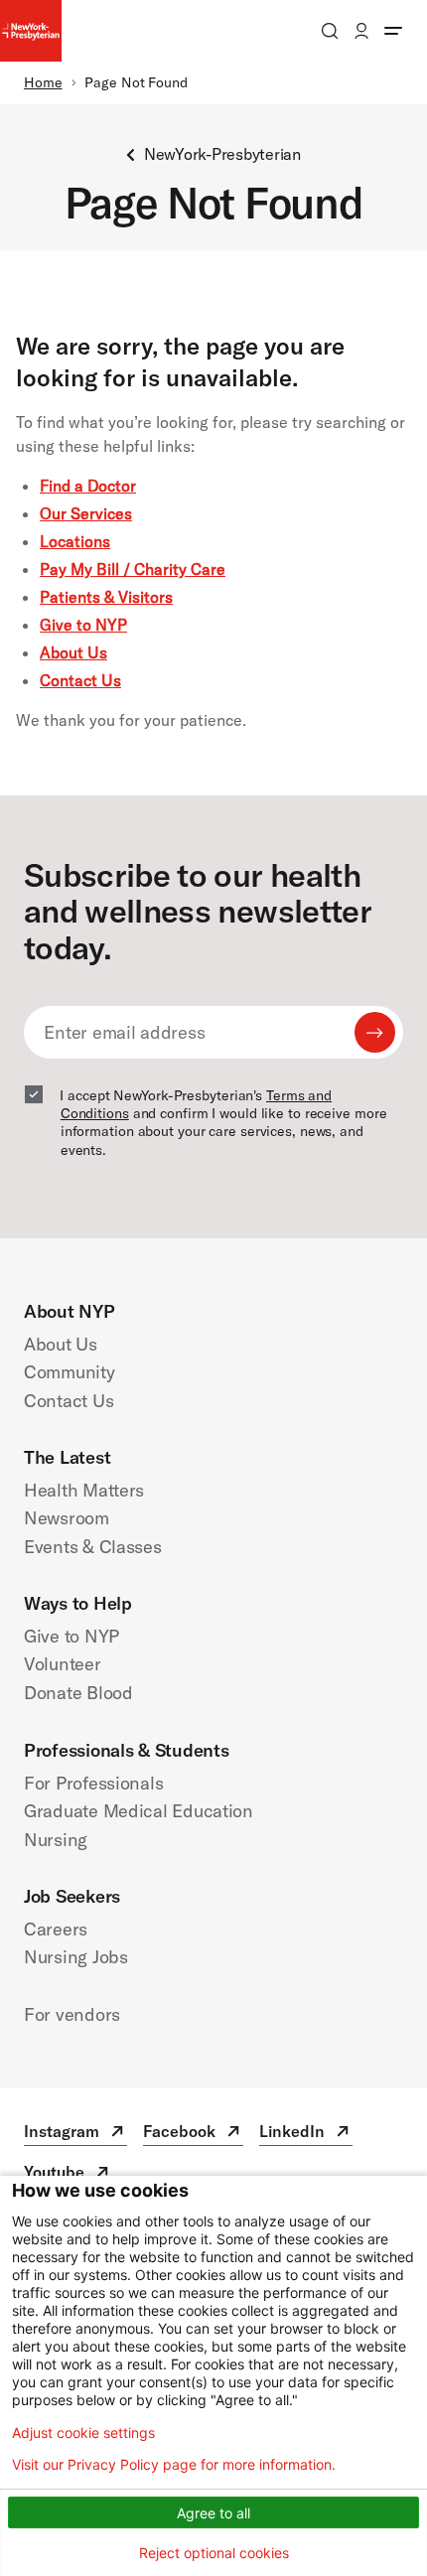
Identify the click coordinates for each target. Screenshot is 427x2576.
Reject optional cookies (214, 2553)
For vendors (72, 2014)
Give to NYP (83, 625)
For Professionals (93, 1783)
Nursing (56, 1840)
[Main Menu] (393, 31)
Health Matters (84, 1490)
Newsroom (67, 1518)
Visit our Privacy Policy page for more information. (174, 2465)
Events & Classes (93, 1547)
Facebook (193, 2134)
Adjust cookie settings (83, 2433)
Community (70, 1372)
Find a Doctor (88, 486)
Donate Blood (78, 1693)
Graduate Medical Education (139, 1811)
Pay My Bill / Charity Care (133, 569)
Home (43, 82)
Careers (56, 1929)
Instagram (75, 2134)
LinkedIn (306, 2134)
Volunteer (63, 1664)
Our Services (86, 513)
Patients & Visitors (106, 597)
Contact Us (80, 680)
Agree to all (213, 2513)
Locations (75, 541)
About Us (73, 652)
